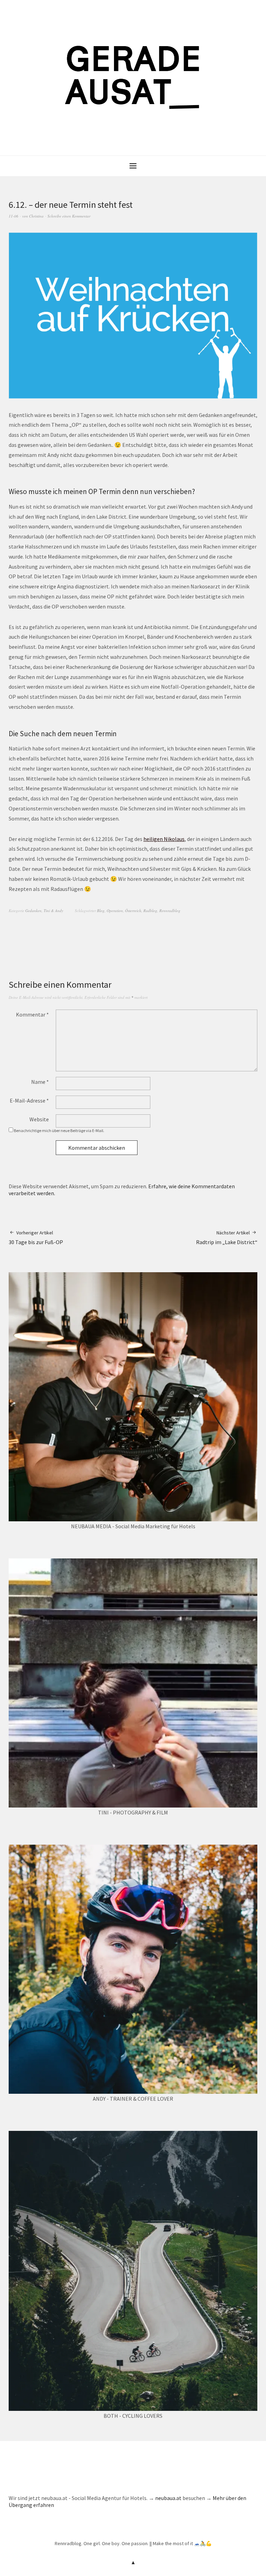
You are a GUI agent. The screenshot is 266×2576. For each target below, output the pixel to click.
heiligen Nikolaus (164, 839)
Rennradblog (170, 911)
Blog (101, 911)
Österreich (133, 911)
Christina (36, 216)
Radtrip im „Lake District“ (227, 1238)
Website (39, 1119)
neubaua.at (168, 2498)
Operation (115, 911)
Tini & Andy (54, 911)
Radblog (150, 911)
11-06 (14, 216)
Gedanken (33, 911)
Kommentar (32, 1014)
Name (40, 1082)
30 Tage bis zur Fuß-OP (36, 1238)
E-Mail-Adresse (29, 1100)
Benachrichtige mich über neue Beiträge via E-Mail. (59, 1130)
